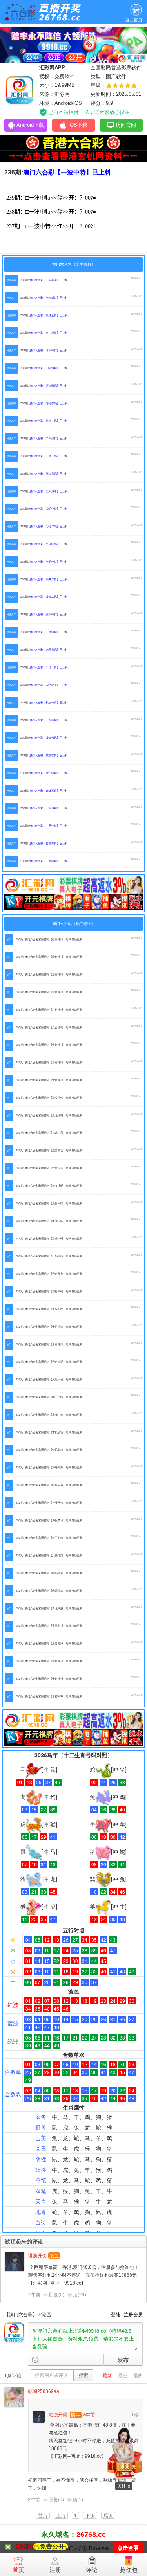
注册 (55, 2570)
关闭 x (124, 2486)
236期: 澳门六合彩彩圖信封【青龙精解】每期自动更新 (49, 1608)
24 (82, 2295)
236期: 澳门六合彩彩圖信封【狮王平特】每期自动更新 (49, 1397)
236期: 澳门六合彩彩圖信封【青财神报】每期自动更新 (49, 1080)
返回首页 (134, 20)
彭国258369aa (44, 2391)
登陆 (116, 2315)
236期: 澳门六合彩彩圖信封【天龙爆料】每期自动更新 (49, 1115)
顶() (80, 2295)
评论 (92, 2570)
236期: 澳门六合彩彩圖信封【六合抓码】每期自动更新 (49, 1027)
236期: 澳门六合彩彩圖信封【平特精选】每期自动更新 (49, 1327)
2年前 (34, 2295)
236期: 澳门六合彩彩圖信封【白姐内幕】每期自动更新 (49, 1485)
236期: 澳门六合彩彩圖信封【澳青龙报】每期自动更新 (49, 1643)
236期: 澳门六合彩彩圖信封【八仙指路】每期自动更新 (49, 1555)
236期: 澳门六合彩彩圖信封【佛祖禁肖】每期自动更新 (49, 1520)
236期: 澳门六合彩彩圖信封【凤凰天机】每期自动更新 (49, 1379)
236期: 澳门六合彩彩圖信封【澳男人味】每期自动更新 (49, 1203)
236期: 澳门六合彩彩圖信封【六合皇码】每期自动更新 (49, 1362)
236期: (44, 280)
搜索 (83, 2375)
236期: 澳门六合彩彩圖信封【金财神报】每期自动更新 (49, 1344)
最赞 (123, 2376)
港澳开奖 (38, 2256)
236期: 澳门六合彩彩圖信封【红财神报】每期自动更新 (49, 1010)
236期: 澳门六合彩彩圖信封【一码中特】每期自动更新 (49, 1256)
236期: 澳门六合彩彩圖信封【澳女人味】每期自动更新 (49, 1221)
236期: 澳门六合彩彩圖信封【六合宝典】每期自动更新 (49, 1274)
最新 (107, 2376)
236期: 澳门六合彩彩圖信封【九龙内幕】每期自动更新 (49, 1133)
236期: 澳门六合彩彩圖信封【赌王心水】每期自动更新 (49, 1538)
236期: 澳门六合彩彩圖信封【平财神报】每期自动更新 (49, 1679)
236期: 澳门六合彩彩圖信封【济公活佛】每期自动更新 (49, 1098)
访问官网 (126, 125)
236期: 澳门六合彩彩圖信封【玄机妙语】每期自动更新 (49, 1432)
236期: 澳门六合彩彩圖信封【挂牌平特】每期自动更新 (49, 1503)
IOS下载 (78, 125)
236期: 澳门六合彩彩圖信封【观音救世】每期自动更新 (49, 1150)
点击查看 (128, 2548)
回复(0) (56, 2500)
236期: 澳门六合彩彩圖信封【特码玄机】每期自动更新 (49, 1450)
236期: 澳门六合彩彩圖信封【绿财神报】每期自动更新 (49, 939)
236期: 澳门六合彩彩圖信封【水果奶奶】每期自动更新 (49, 1309)
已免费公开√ (51, 2546)
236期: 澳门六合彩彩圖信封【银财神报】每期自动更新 (49, 1045)
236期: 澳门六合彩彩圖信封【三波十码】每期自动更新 (49, 1239)
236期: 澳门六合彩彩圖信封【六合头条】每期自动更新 (49, 1168)
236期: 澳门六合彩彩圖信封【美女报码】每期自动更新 (49, 1186)
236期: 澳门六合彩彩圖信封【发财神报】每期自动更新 (49, 957)
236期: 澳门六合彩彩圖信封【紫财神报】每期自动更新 (49, 974)
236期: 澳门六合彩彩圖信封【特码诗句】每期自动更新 (49, 1573)
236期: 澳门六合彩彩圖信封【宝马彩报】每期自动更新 (49, 1626)
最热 (138, 2376)
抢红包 (129, 2570)
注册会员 (133, 2315)
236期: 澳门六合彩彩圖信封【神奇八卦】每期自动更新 (49, 1467)
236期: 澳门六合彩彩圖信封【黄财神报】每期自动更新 (49, 1062)
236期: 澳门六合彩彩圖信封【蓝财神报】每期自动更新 (49, 992)
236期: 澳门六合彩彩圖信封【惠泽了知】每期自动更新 (49, 1415)
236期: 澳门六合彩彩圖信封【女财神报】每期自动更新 (49, 1661)
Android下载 (30, 125)
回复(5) (57, 2295)
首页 (18, 2570)
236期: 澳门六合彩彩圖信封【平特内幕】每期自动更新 (49, 1696)
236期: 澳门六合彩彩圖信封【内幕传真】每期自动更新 (49, 1591)
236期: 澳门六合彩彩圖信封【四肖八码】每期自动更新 (49, 1291)
